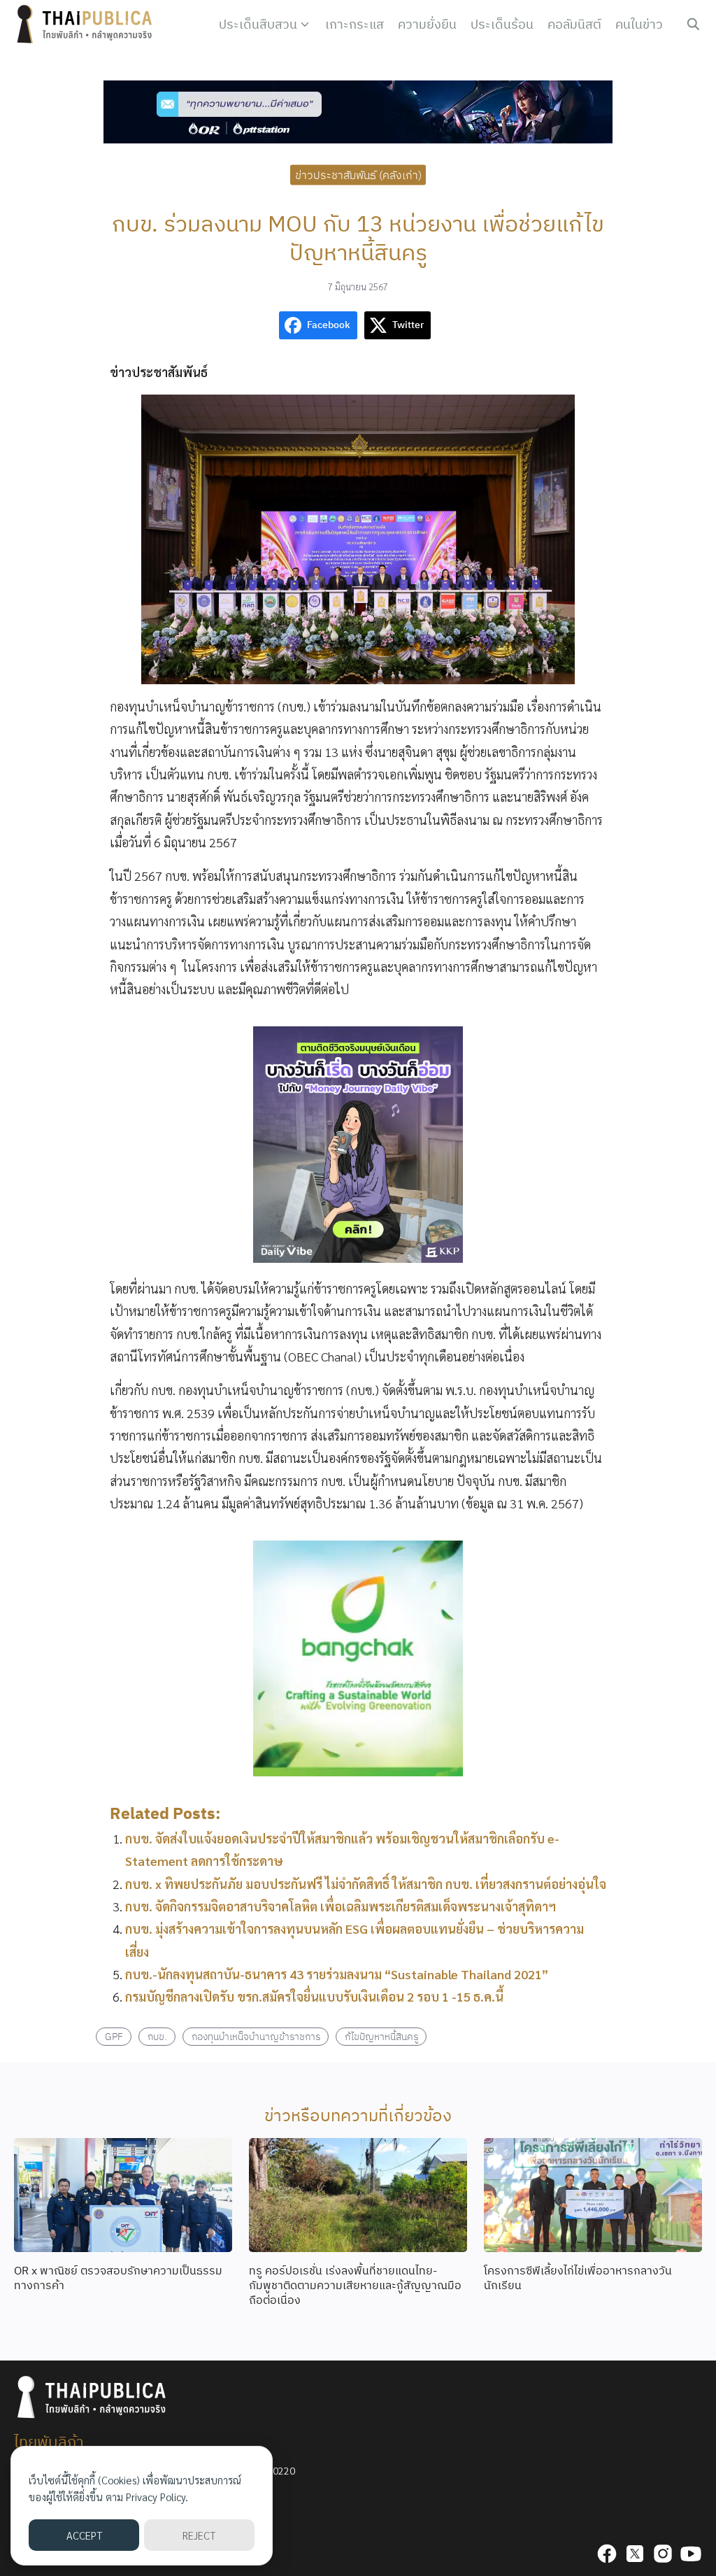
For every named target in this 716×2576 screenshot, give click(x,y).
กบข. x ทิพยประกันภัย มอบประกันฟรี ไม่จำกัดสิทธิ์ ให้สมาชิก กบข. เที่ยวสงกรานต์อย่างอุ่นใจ (366, 1884)
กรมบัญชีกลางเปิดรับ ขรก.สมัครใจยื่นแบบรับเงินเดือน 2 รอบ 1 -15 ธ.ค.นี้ (314, 1996)
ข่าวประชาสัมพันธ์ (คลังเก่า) (358, 174)
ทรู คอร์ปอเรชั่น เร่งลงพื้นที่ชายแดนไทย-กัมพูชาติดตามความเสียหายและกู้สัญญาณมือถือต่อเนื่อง (355, 2285)
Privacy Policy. (157, 2497)
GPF (114, 2036)
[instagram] (663, 2554)
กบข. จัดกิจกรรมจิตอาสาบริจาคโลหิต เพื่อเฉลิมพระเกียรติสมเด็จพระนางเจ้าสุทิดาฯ (341, 1906)
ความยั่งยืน (427, 24)
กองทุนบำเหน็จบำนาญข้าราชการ (256, 2036)
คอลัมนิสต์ (574, 24)
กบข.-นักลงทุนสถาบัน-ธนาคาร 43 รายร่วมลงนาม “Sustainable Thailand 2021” (337, 1974)
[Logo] (87, 24)
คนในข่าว (639, 24)
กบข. (157, 2036)
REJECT (199, 2535)
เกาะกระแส (355, 24)
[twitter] (635, 2554)
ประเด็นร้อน (502, 24)
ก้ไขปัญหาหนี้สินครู (381, 2036)
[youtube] (691, 2554)
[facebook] (607, 2554)
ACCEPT (84, 2535)
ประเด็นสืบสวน (258, 24)
